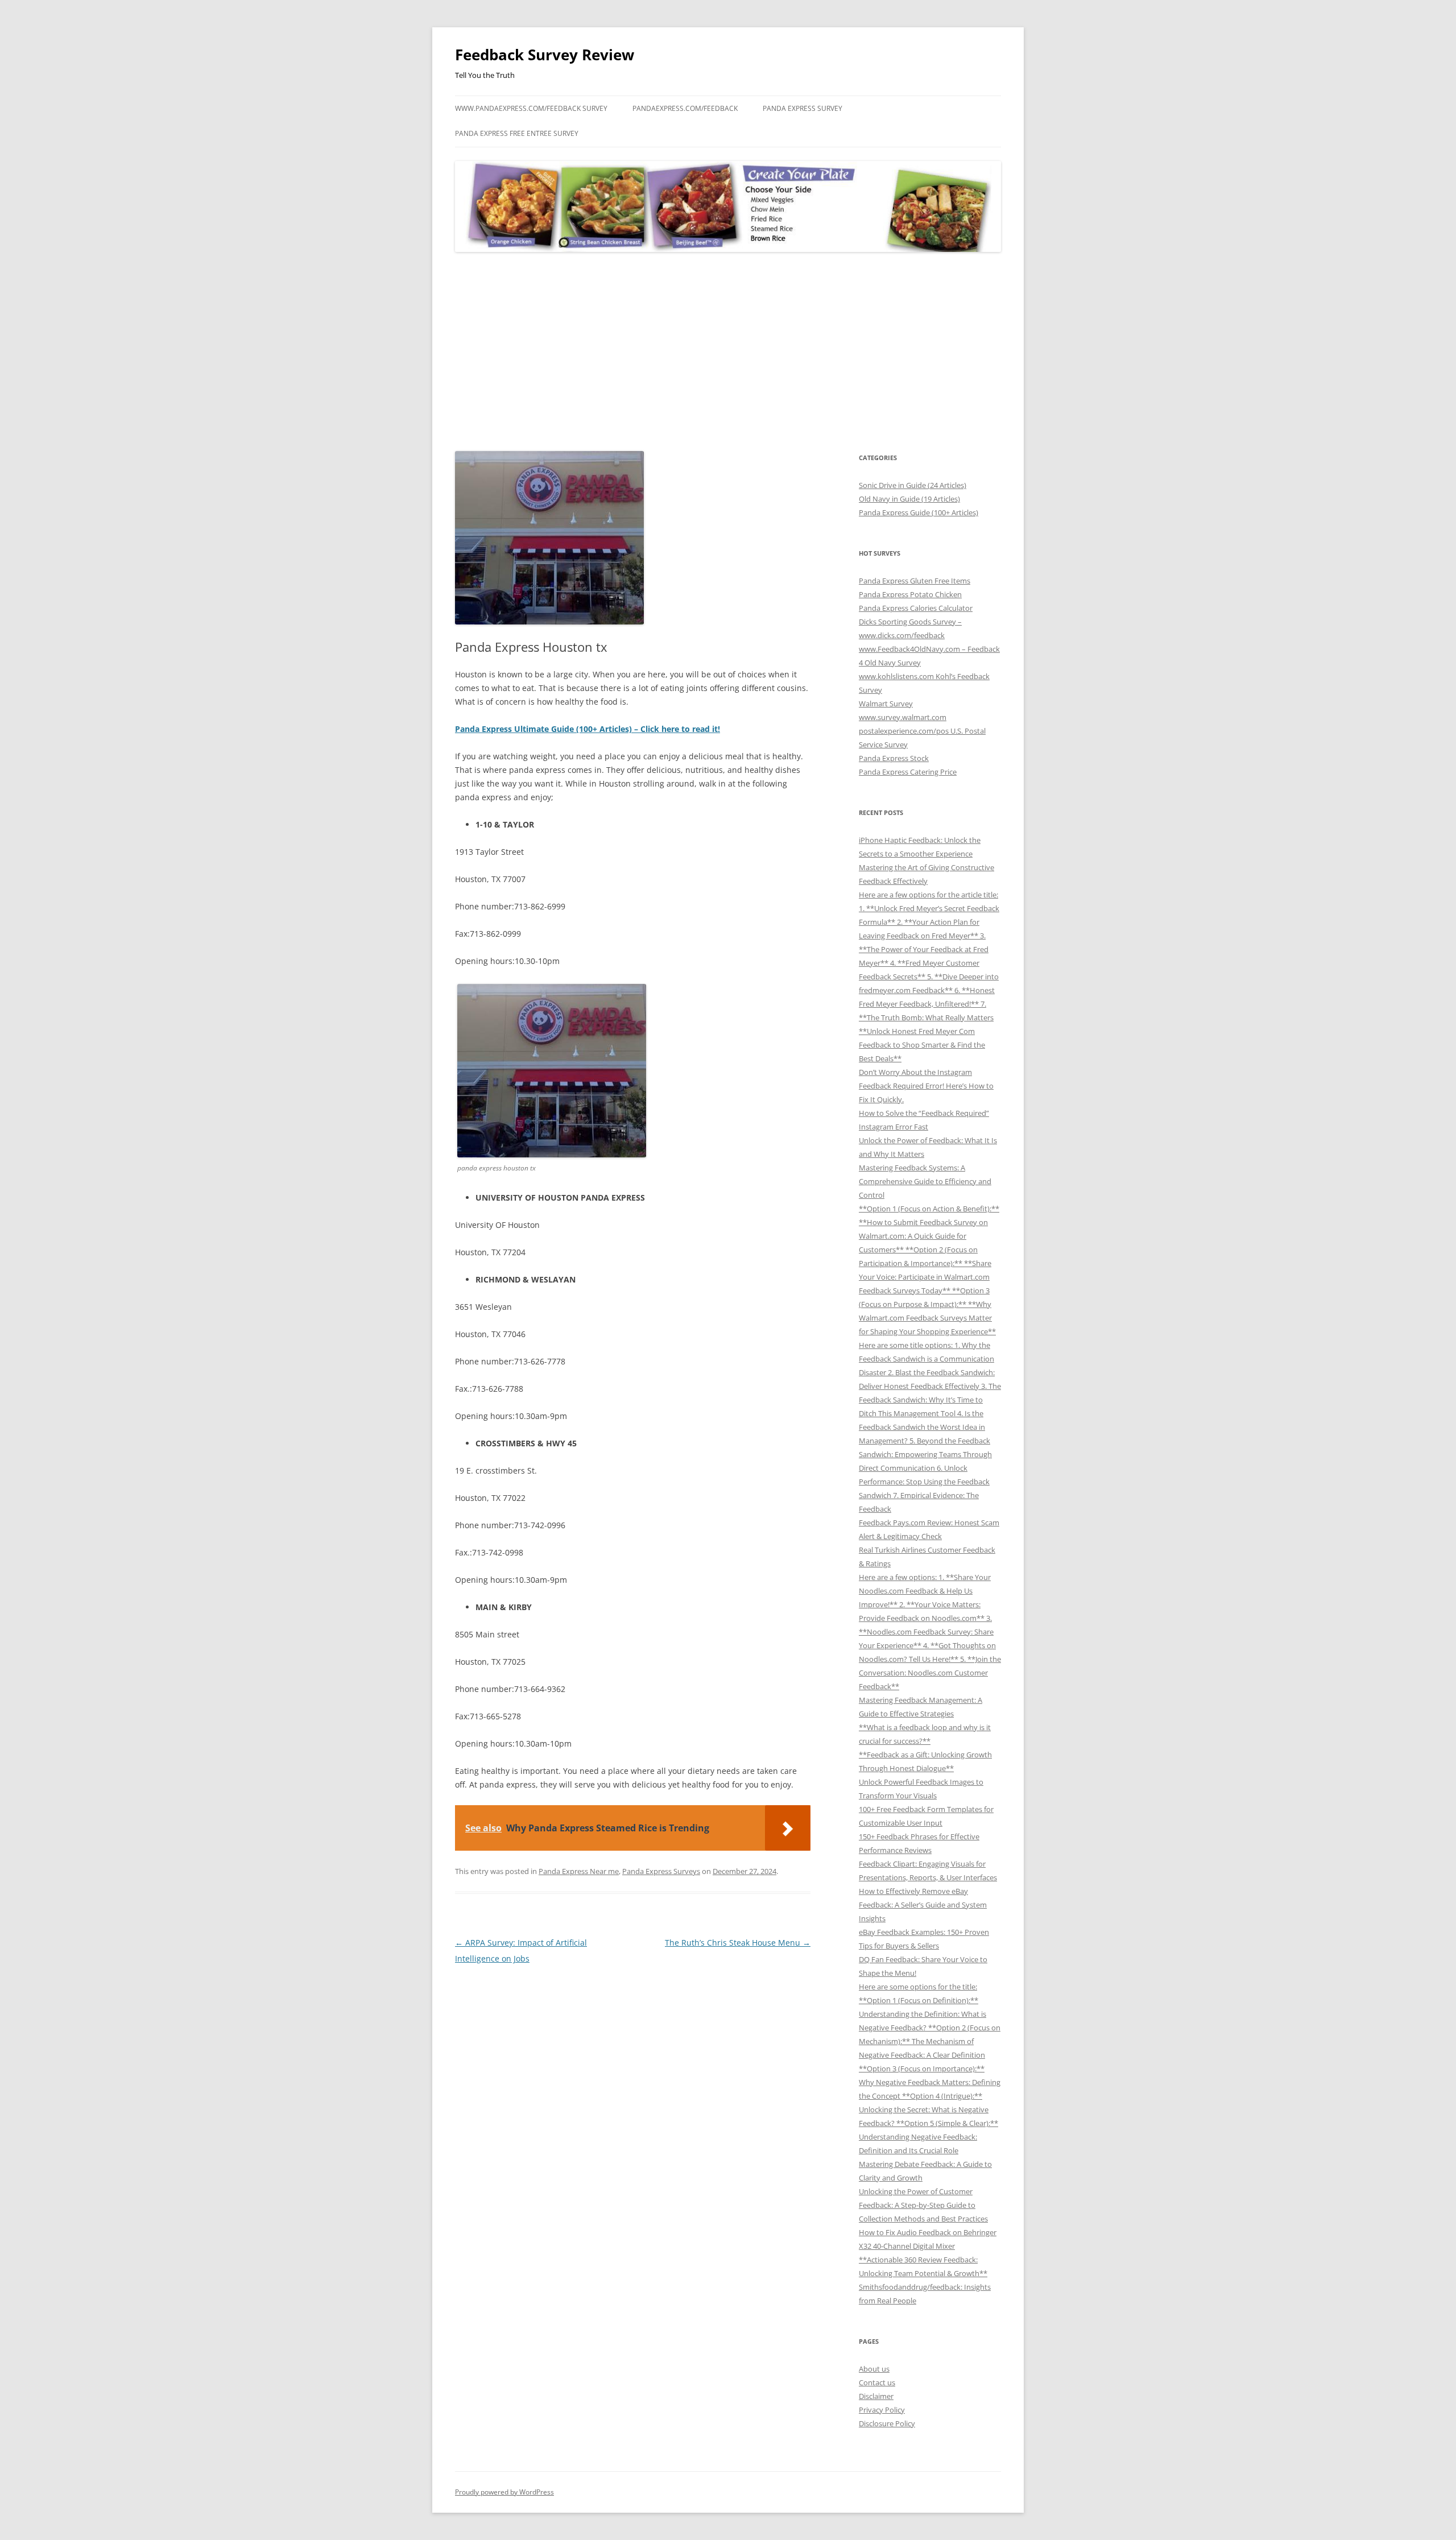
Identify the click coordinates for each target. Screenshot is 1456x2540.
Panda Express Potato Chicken (910, 594)
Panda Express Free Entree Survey (517, 133)
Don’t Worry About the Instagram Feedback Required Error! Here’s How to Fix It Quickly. (926, 1086)
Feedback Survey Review (545, 55)
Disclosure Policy (887, 2423)
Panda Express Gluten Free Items (915, 581)
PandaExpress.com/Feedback (685, 108)
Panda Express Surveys (661, 1871)
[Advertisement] (728, 352)
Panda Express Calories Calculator (916, 608)
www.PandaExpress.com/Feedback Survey (531, 108)
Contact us (877, 2382)
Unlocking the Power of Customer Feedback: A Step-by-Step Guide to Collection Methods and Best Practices (923, 2205)
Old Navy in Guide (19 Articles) (909, 499)
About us (874, 2369)
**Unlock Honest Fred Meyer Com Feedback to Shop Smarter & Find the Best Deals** (922, 1045)
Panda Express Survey (803, 108)
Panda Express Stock (894, 758)
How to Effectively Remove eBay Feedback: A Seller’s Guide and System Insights (923, 1905)
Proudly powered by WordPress (504, 2492)
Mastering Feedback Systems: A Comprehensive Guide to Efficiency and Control (925, 1181)
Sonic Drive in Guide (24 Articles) (913, 485)
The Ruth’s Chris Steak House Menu (738, 1943)
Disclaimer (876, 2396)
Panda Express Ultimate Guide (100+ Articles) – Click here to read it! (588, 729)
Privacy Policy (882, 2410)
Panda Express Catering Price (908, 772)
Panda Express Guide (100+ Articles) (919, 512)
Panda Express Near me (579, 1871)
